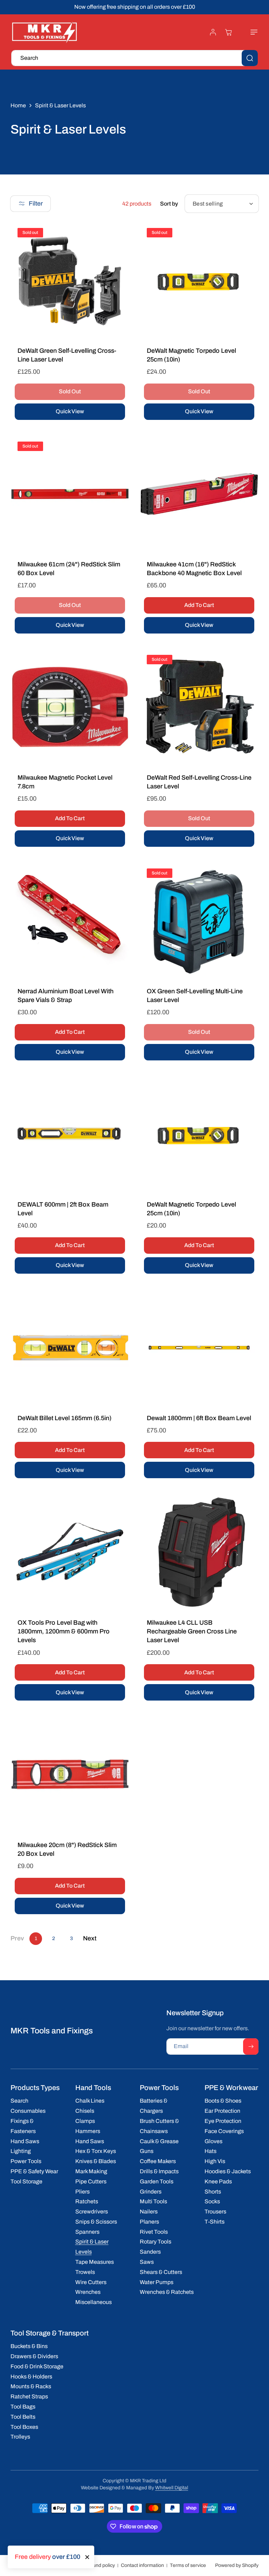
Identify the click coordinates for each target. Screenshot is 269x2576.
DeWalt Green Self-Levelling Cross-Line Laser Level (67, 355)
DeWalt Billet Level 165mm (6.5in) (64, 1418)
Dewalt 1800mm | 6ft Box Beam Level (199, 1418)
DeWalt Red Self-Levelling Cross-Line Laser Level (199, 782)
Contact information (142, 2565)
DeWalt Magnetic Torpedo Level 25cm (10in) (191, 355)
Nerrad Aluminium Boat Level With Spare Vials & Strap (65, 996)
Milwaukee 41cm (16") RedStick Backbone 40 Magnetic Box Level (194, 569)
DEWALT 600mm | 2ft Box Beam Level (63, 1209)
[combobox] (134, 58)
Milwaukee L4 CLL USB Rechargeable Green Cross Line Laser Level (192, 1631)
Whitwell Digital (172, 2488)
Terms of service (188, 2565)
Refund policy (100, 2565)
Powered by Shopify (237, 2565)
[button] (250, 32)
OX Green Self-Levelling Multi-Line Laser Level (195, 996)
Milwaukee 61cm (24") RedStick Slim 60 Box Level (69, 569)
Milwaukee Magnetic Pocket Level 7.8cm (65, 782)
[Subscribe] (251, 2047)
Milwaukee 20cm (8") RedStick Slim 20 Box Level (67, 1849)
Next (90, 1938)
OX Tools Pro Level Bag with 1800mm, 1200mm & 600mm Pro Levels (64, 1631)
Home (18, 105)
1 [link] (36, 1938)
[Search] (250, 58)
